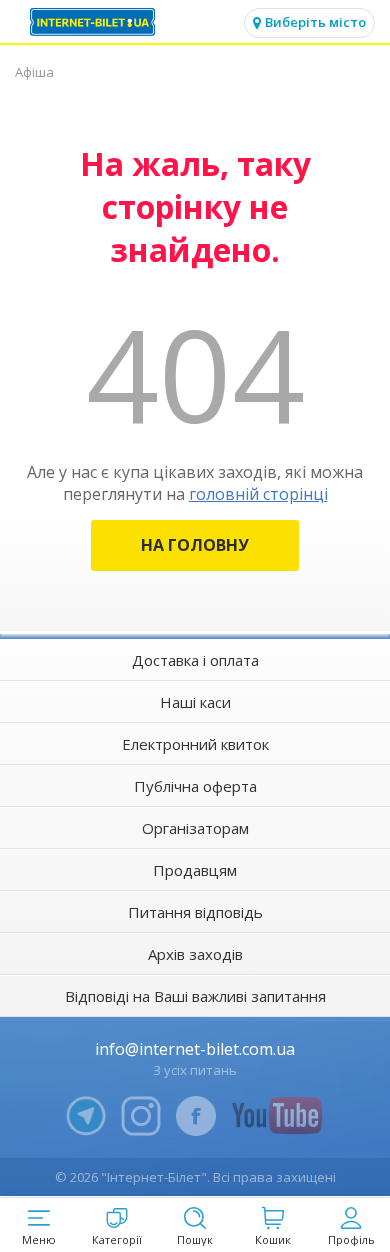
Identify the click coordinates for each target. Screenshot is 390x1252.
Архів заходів (195, 954)
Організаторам (195, 828)
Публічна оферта (195, 786)
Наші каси (195, 702)
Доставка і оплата (195, 660)
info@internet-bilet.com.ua (195, 1049)
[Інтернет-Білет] (95, 22)
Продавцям (195, 870)
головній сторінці (258, 494)
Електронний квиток (195, 744)
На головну (195, 545)
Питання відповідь (195, 912)
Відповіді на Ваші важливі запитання (195, 996)
